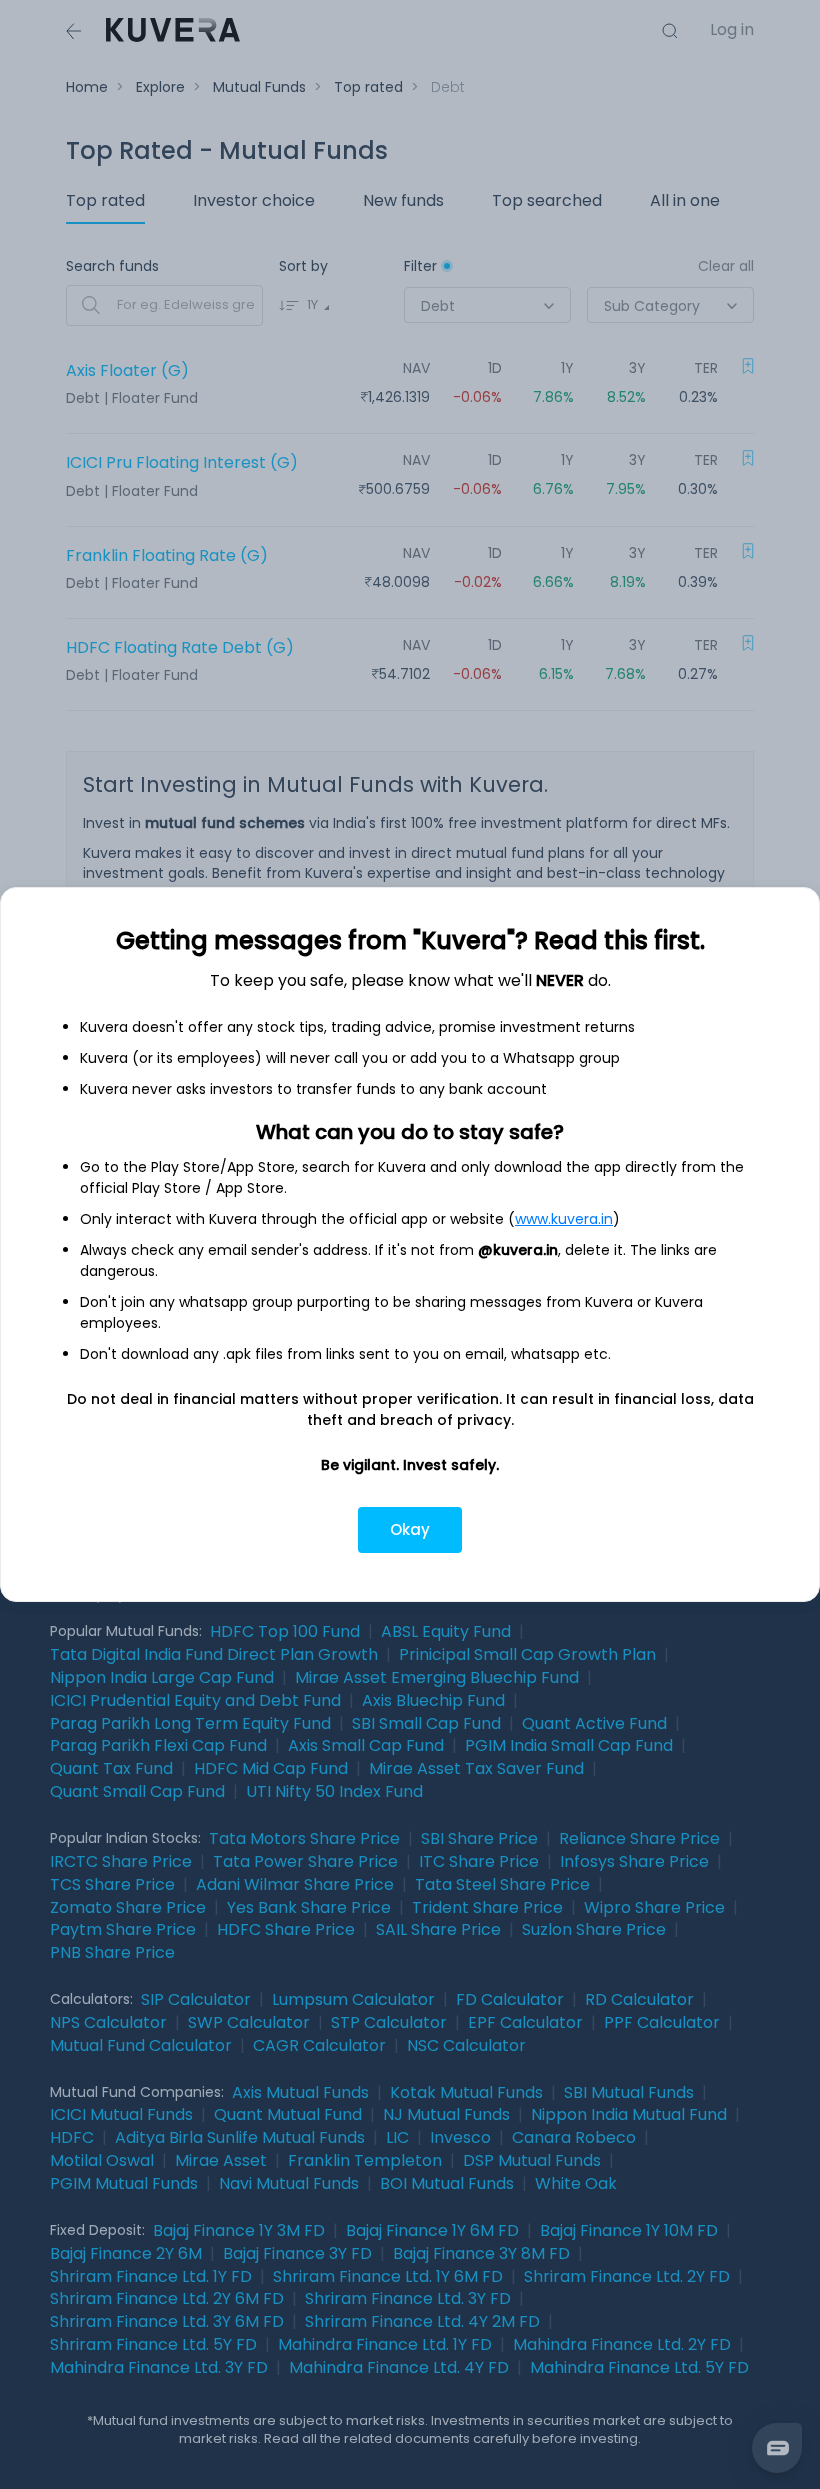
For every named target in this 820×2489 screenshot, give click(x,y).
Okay (410, 1529)
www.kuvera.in (564, 1219)
